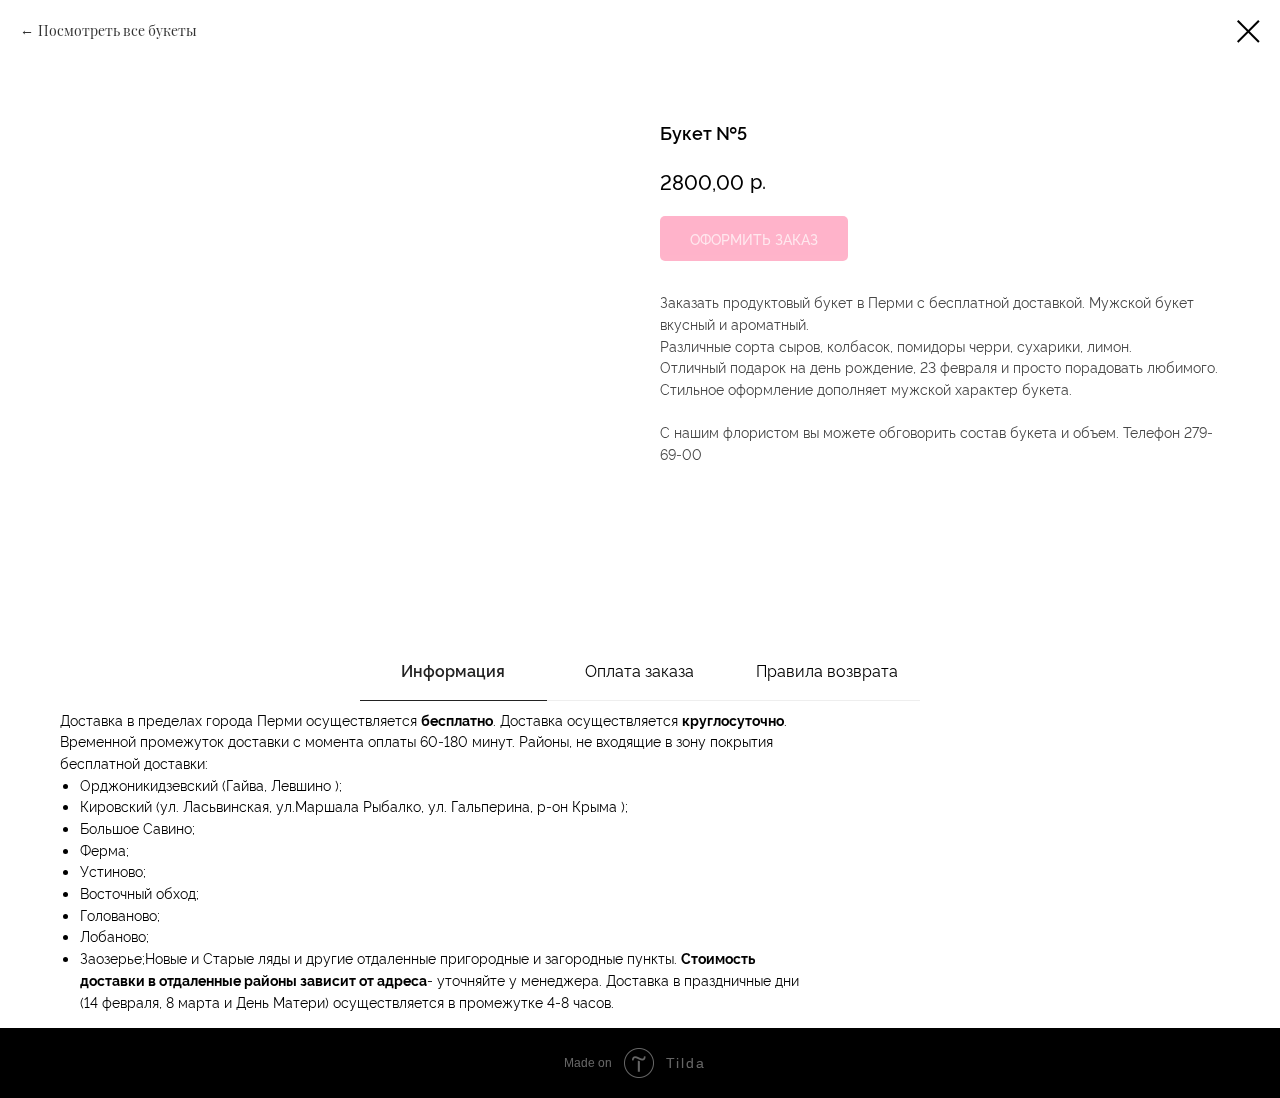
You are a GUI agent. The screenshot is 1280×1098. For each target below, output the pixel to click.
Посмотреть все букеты (117, 30)
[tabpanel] (640, 865)
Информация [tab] (453, 670)
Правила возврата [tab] (827, 670)
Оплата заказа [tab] (639, 670)
